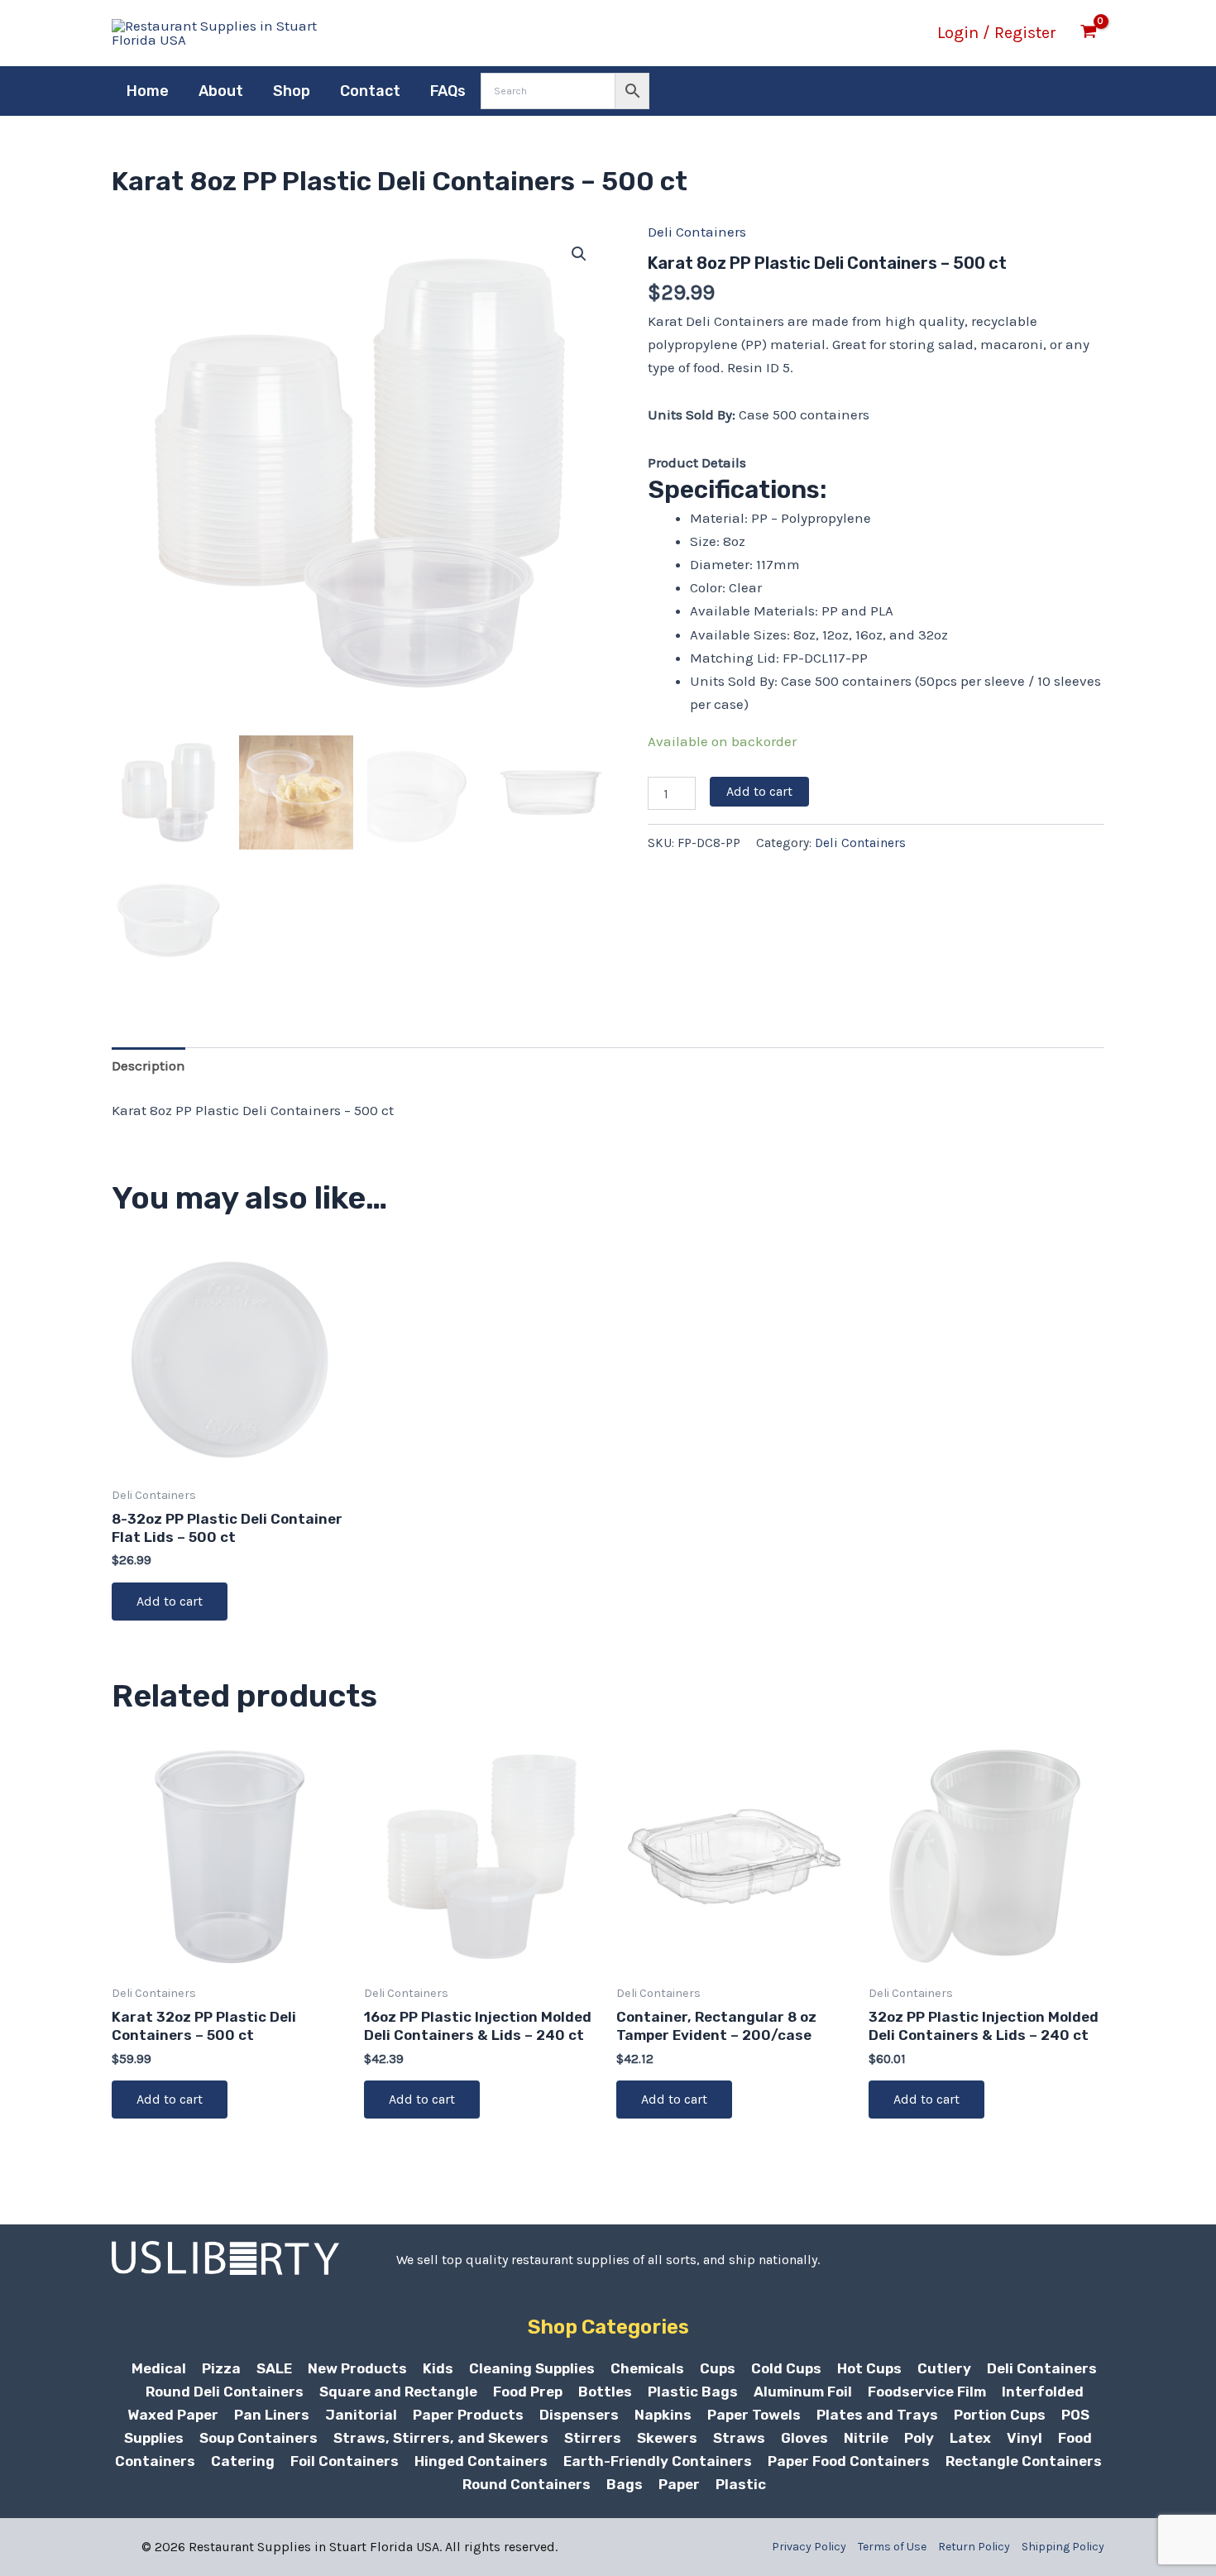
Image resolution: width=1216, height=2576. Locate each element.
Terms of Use (892, 2547)
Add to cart (759, 791)
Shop (292, 91)
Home (148, 91)
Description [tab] (148, 1065)
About (221, 91)
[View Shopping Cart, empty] (1089, 33)
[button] (579, 254)
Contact (370, 91)
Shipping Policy (1063, 2547)
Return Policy (974, 2547)
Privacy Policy (809, 2547)
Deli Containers (697, 232)
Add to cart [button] (170, 1601)
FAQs (448, 91)
